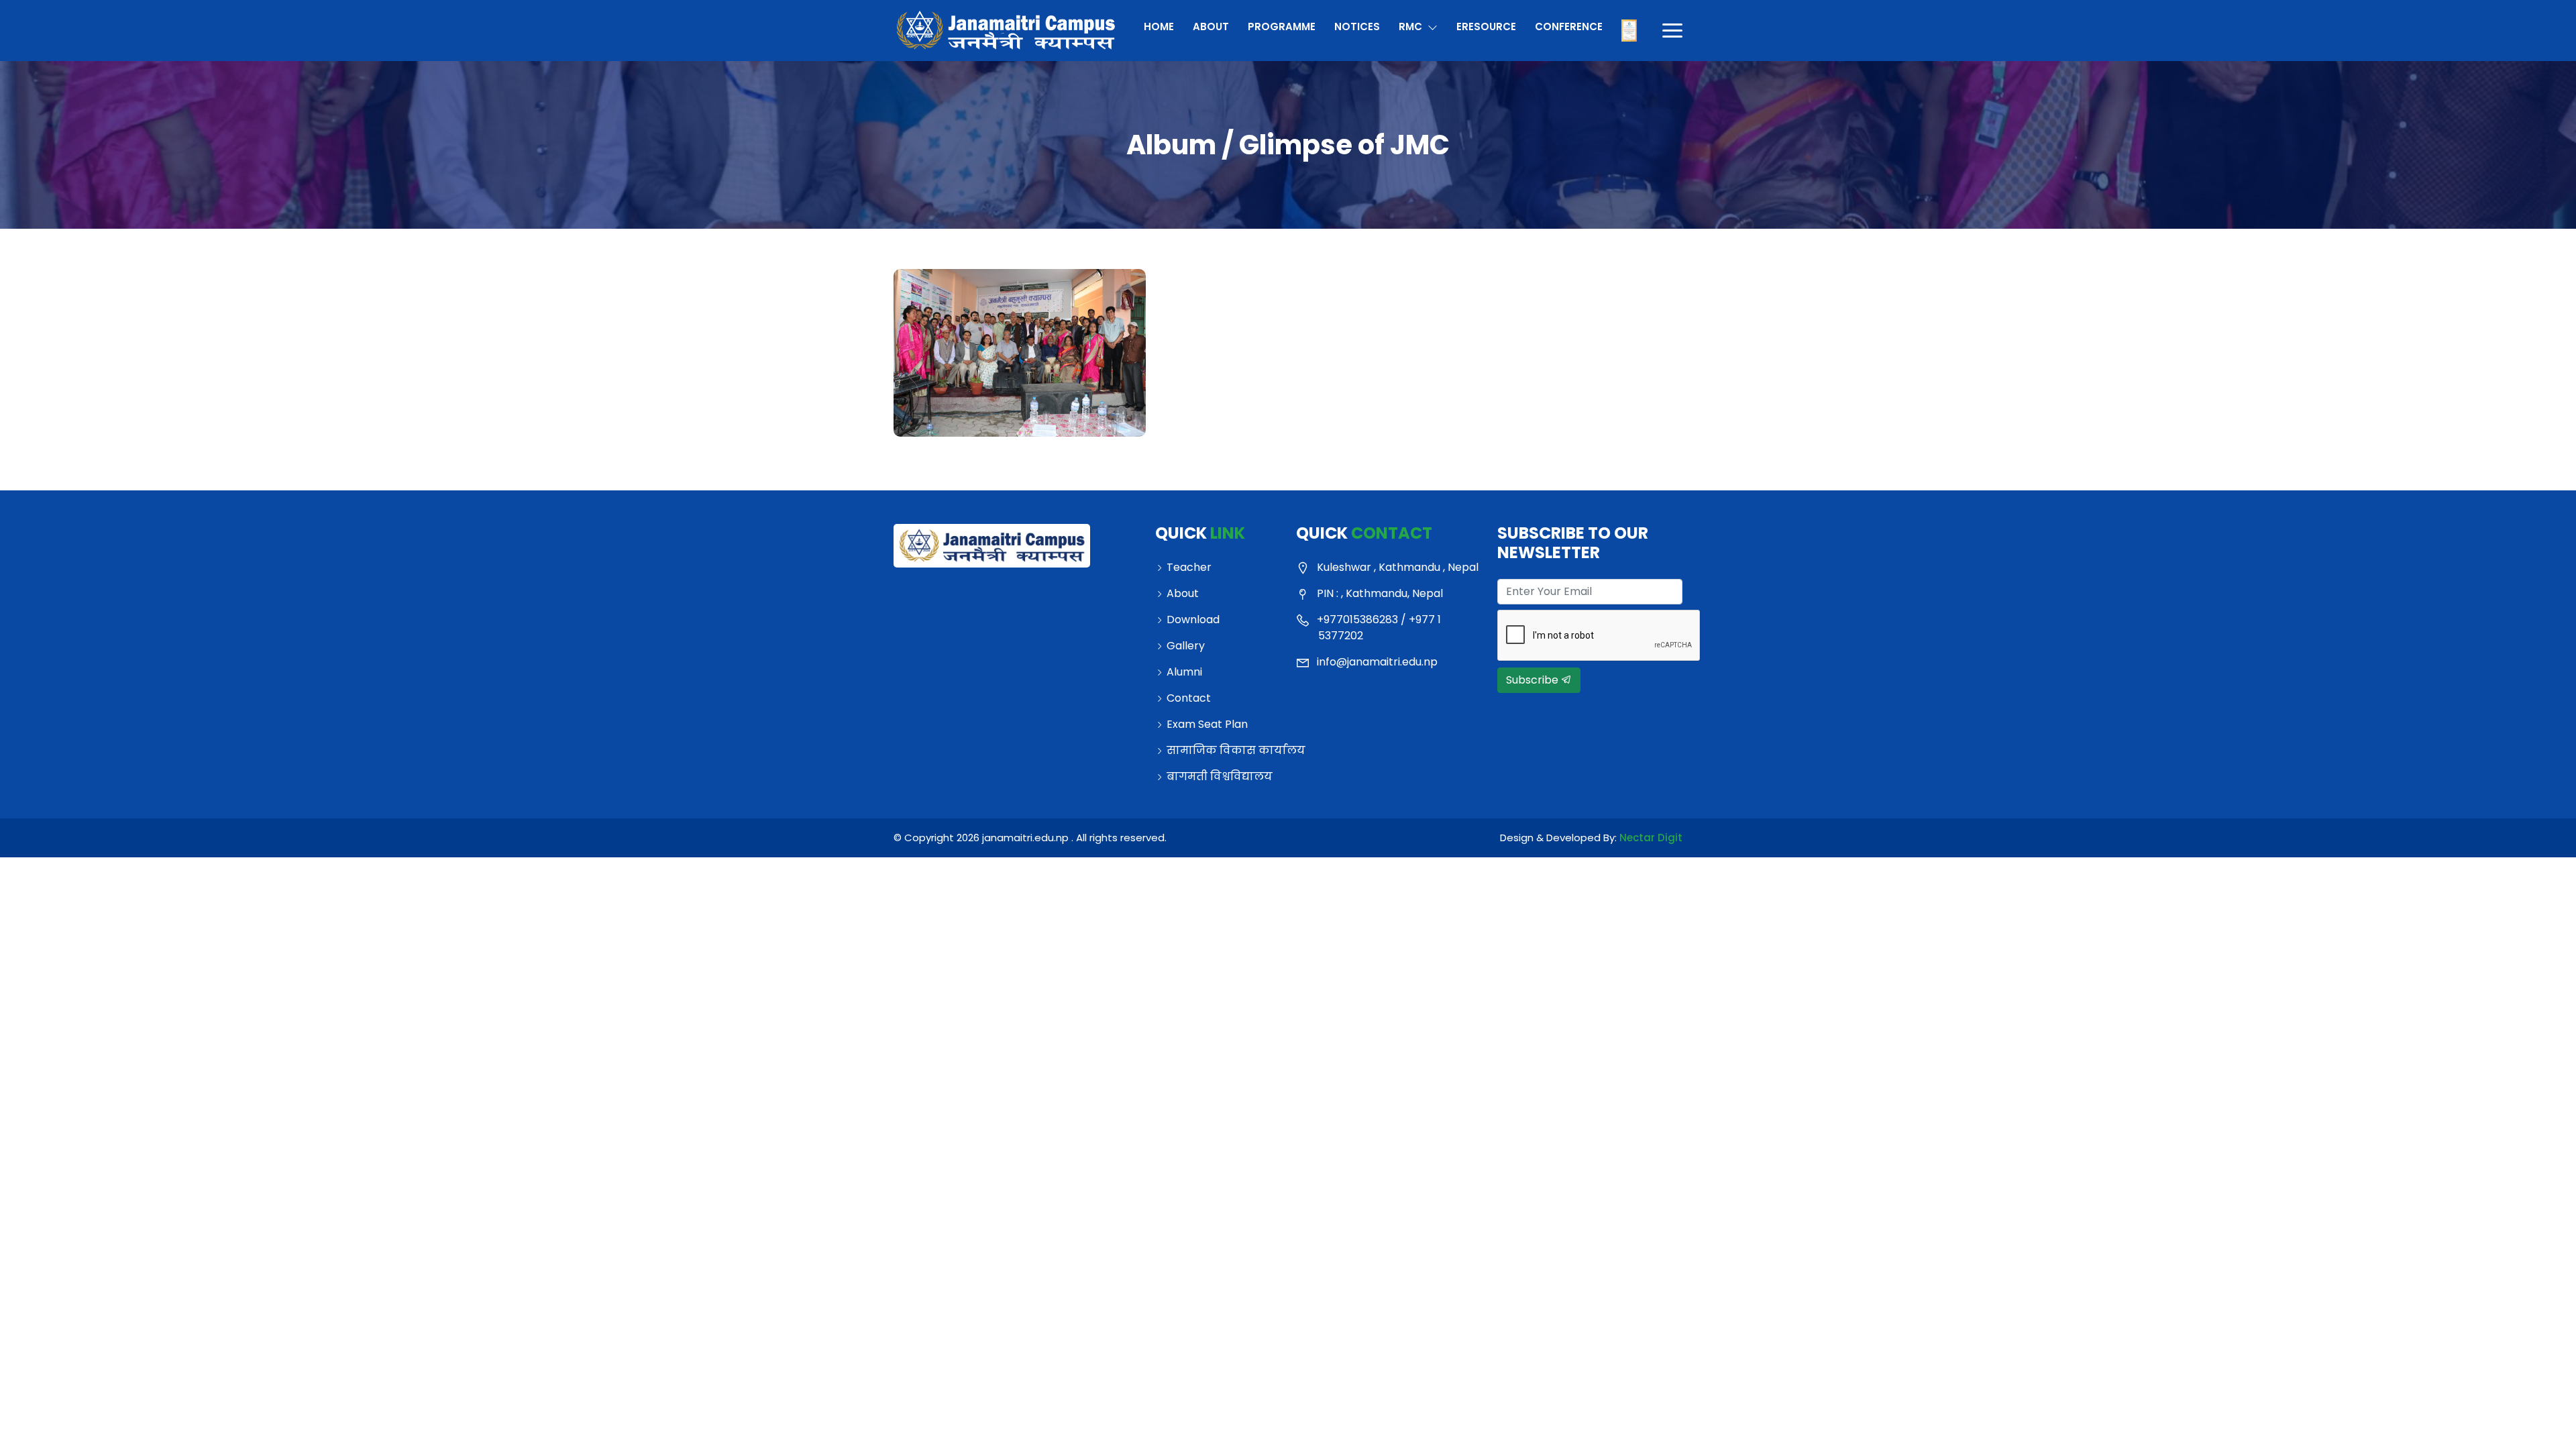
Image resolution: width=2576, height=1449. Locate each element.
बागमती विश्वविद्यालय (1220, 776)
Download (1193, 620)
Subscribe (1534, 680)
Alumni (1184, 672)
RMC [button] (1412, 26)
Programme (1282, 26)
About (1211, 26)
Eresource (1486, 26)
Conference (1568, 26)
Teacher (1189, 567)
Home (1159, 26)
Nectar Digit (1651, 838)
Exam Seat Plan (1207, 724)
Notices (1357, 26)
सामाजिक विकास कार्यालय (1223, 750)
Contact (1189, 698)
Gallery (1186, 646)
